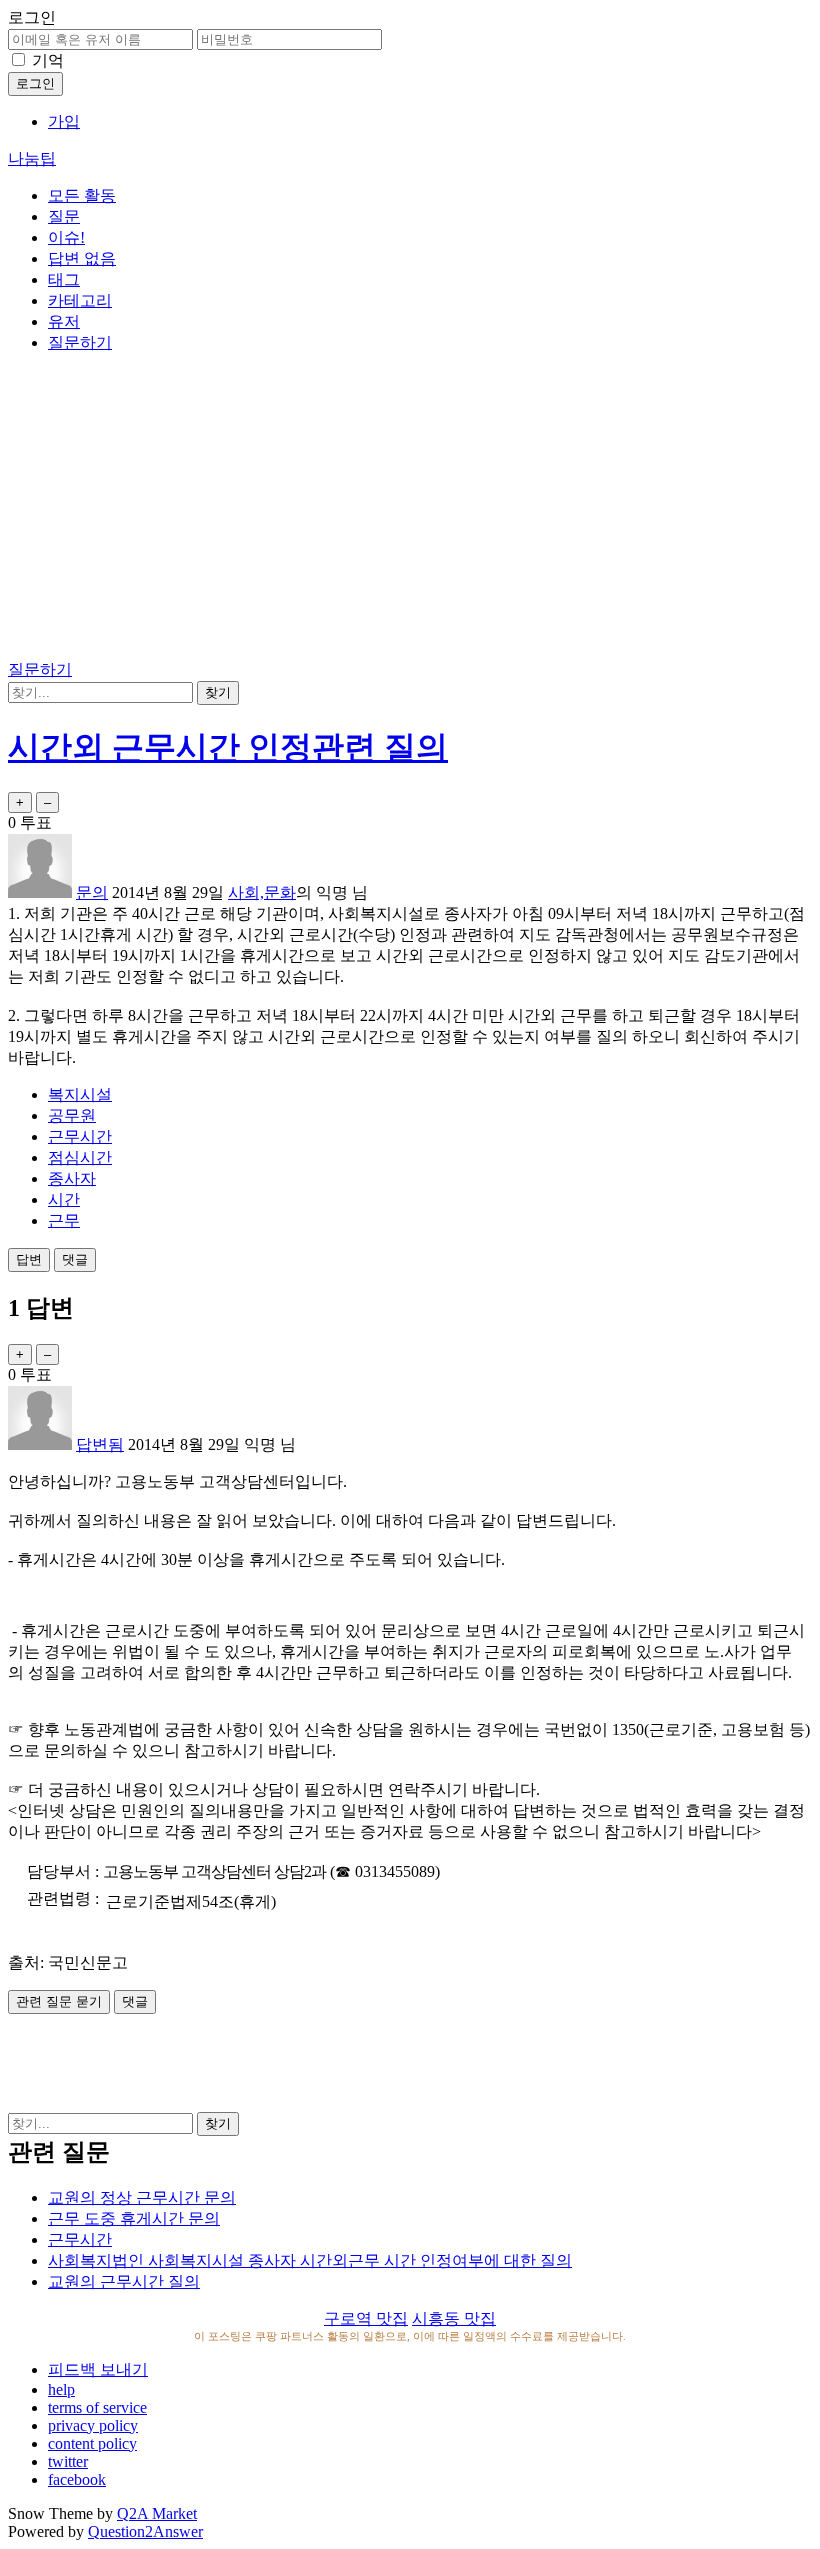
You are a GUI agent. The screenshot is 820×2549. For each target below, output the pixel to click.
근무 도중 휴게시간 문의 (134, 2218)
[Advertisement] (410, 510)
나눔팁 (32, 158)
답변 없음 (82, 258)
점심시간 (80, 1157)
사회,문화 (262, 892)
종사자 (72, 1178)
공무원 (72, 1115)
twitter (68, 2461)
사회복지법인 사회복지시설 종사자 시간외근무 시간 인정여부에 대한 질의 (310, 2260)
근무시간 (80, 1136)
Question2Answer (145, 2531)
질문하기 (80, 342)
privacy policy (93, 2425)
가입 (64, 121)
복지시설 (80, 1094)
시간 (64, 1199)
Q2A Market (157, 2513)
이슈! (66, 237)
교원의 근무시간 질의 (124, 2281)
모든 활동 (82, 195)
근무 (64, 1220)
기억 (48, 60)
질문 (64, 216)
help (61, 2389)
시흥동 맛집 (454, 2318)
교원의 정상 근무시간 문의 (142, 2197)
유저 (64, 321)
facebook (77, 2479)
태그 (64, 279)
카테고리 (80, 300)
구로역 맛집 (366, 2318)
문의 (92, 892)
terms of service (97, 2407)
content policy (92, 2443)
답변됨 (100, 1444)
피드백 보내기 (98, 2369)
